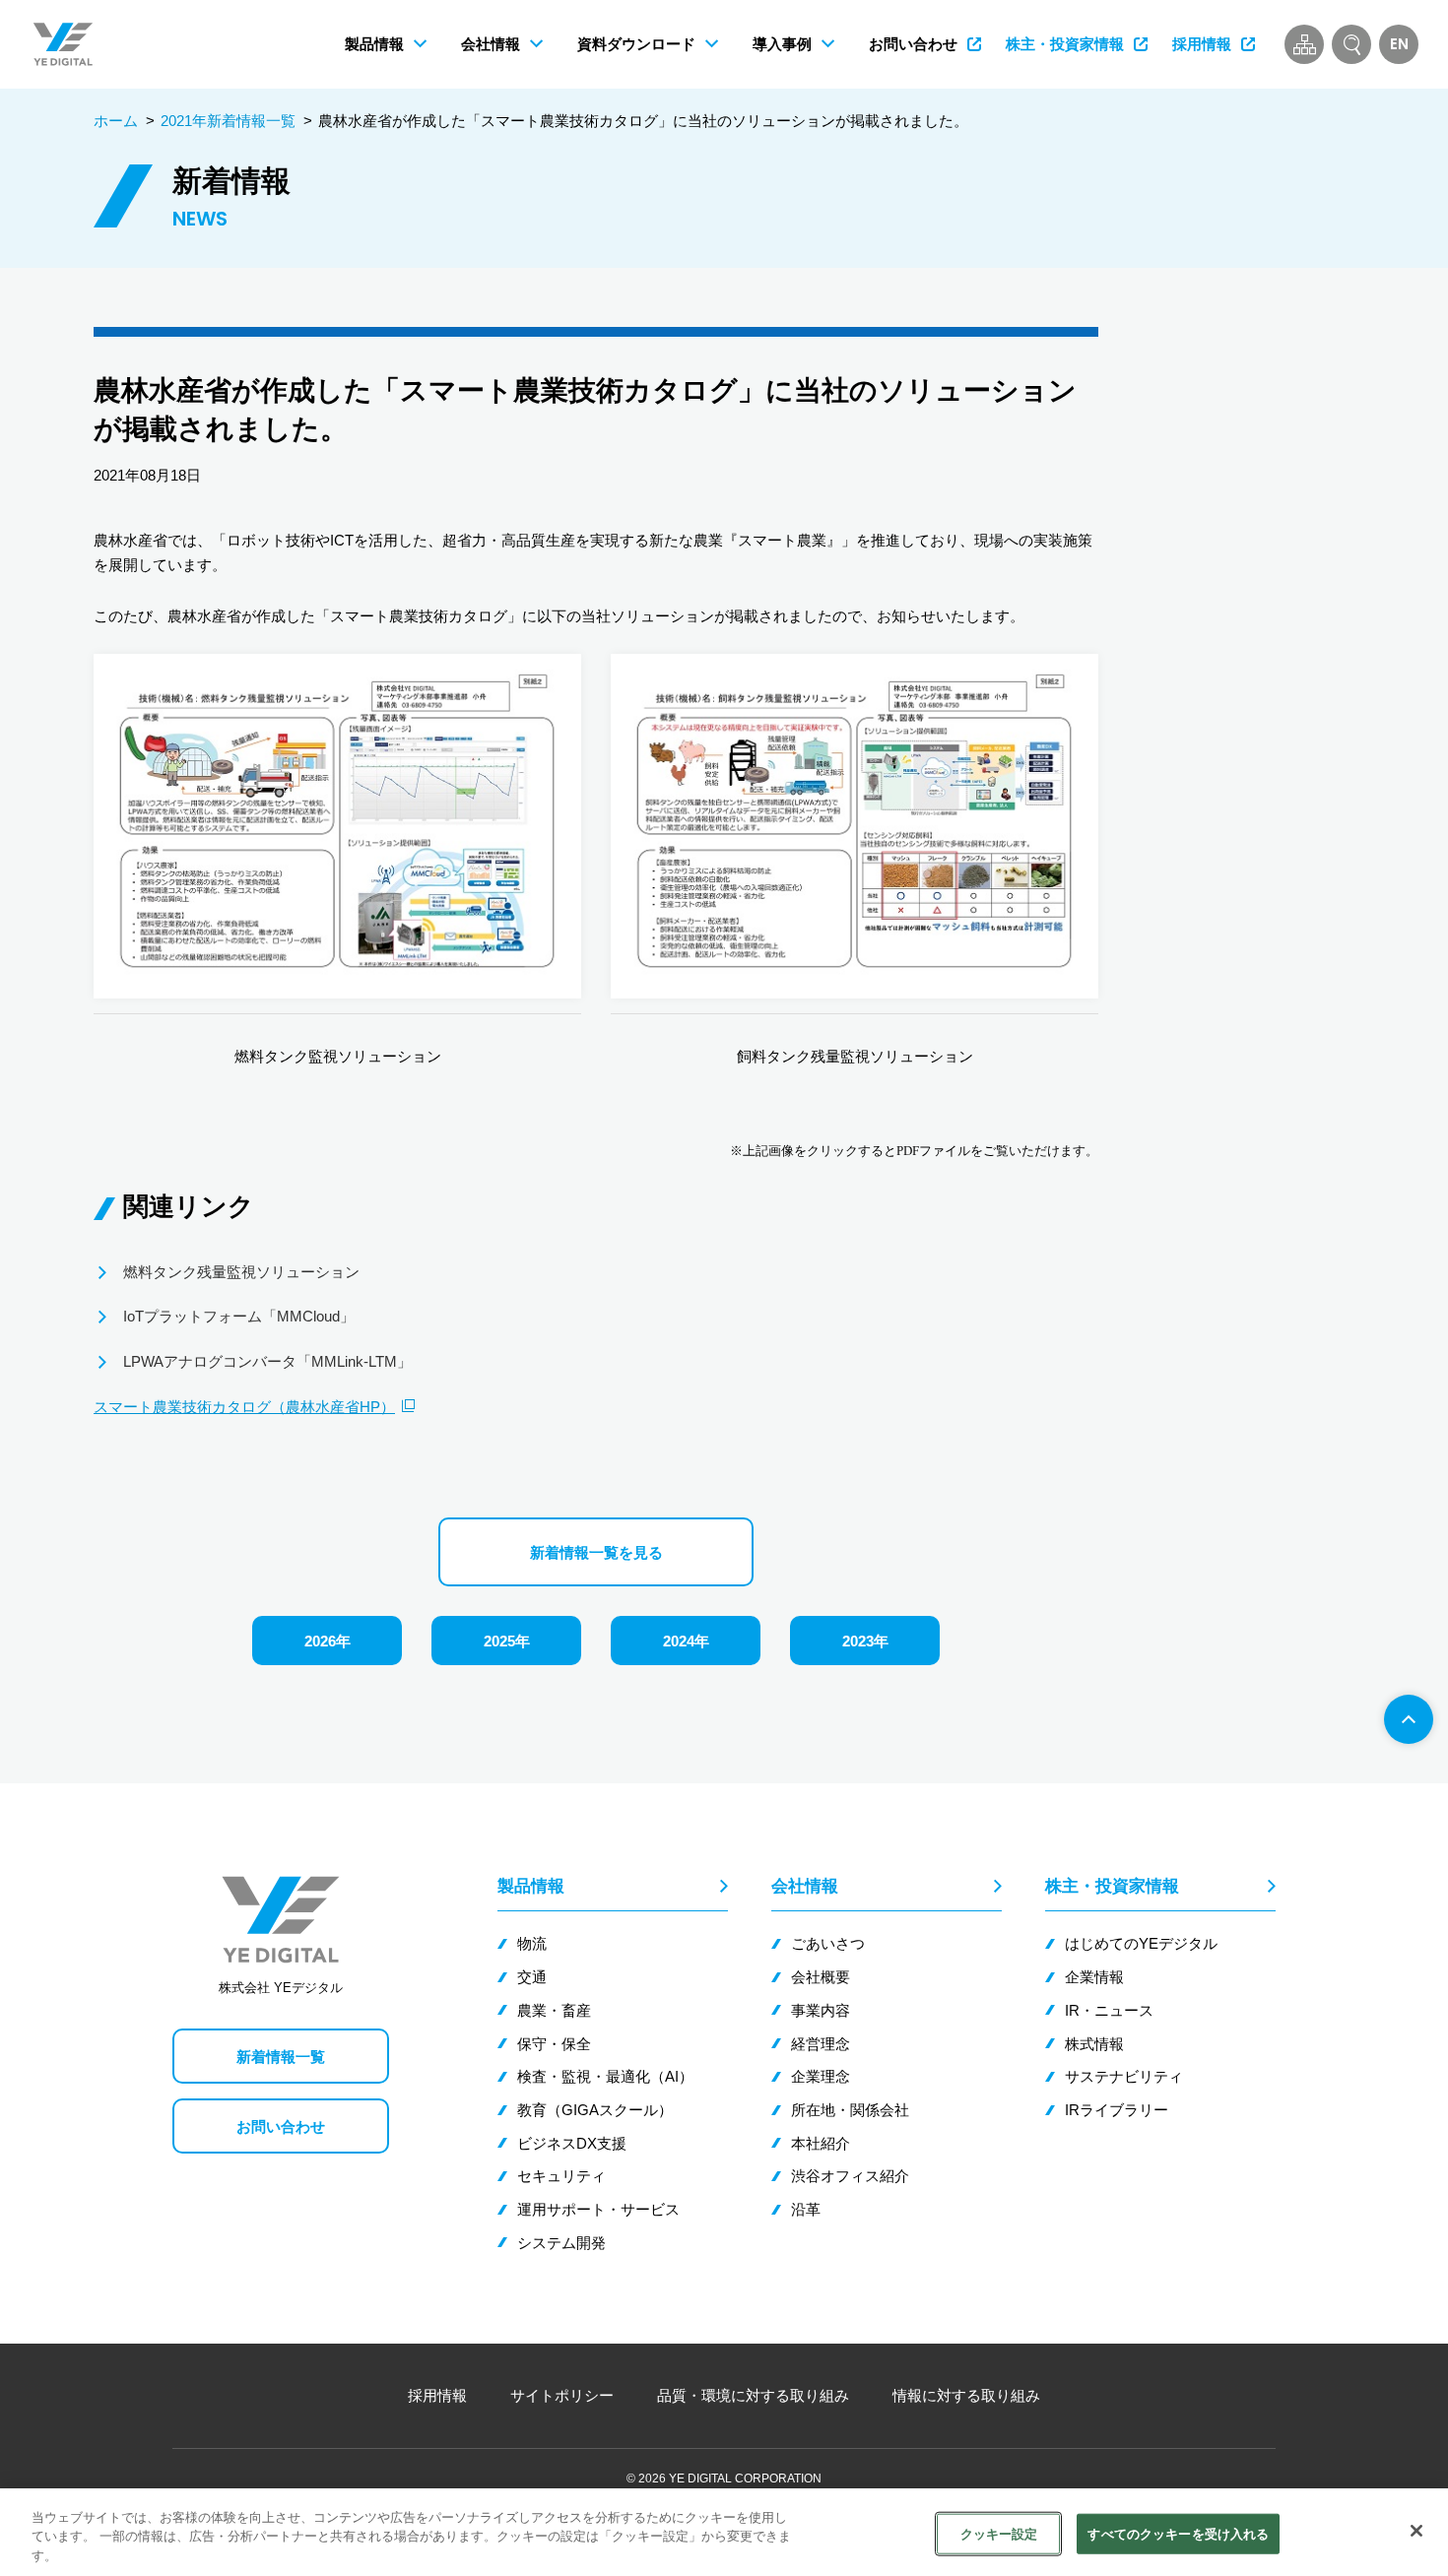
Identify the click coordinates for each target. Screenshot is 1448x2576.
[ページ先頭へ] (1409, 1719)
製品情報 (531, 1886)
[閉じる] (1416, 2531)
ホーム (116, 121)
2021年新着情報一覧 (228, 121)
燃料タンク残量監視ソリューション (241, 1272)
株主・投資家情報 (1112, 1886)
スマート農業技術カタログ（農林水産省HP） (244, 1407)
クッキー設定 (999, 2533)
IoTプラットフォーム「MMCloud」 (239, 1316)
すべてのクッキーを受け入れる (1178, 2533)
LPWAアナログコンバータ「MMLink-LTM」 (267, 1361)
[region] (724, 2532)
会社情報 (805, 1886)
